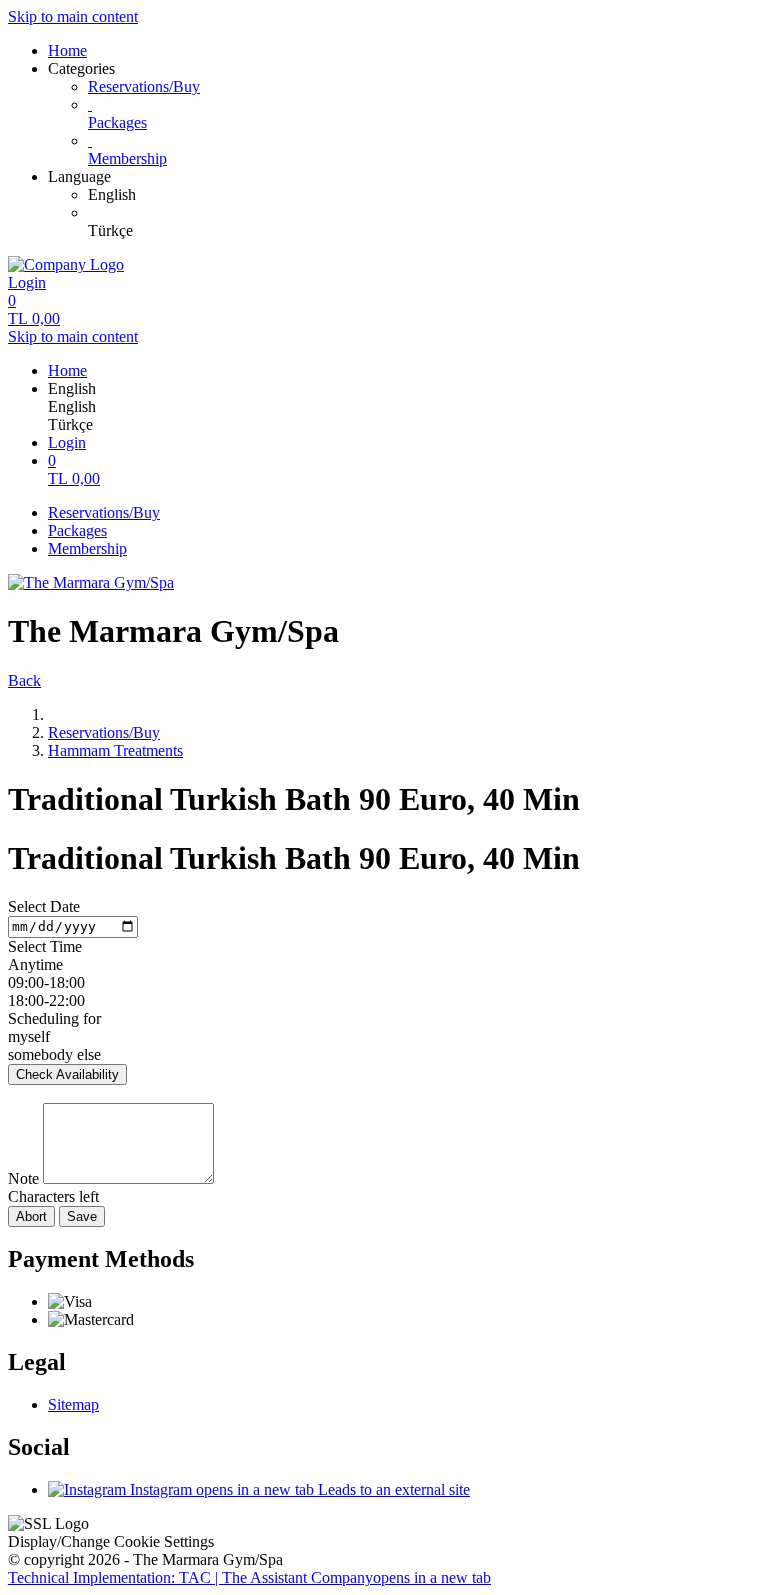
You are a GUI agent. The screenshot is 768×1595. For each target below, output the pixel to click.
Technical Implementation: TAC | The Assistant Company (249, 1577)
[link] (424, 195)
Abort (31, 1216)
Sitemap (73, 1404)
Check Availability (67, 1074)
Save (82, 1216)
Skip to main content (73, 16)
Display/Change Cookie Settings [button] (111, 1541)
